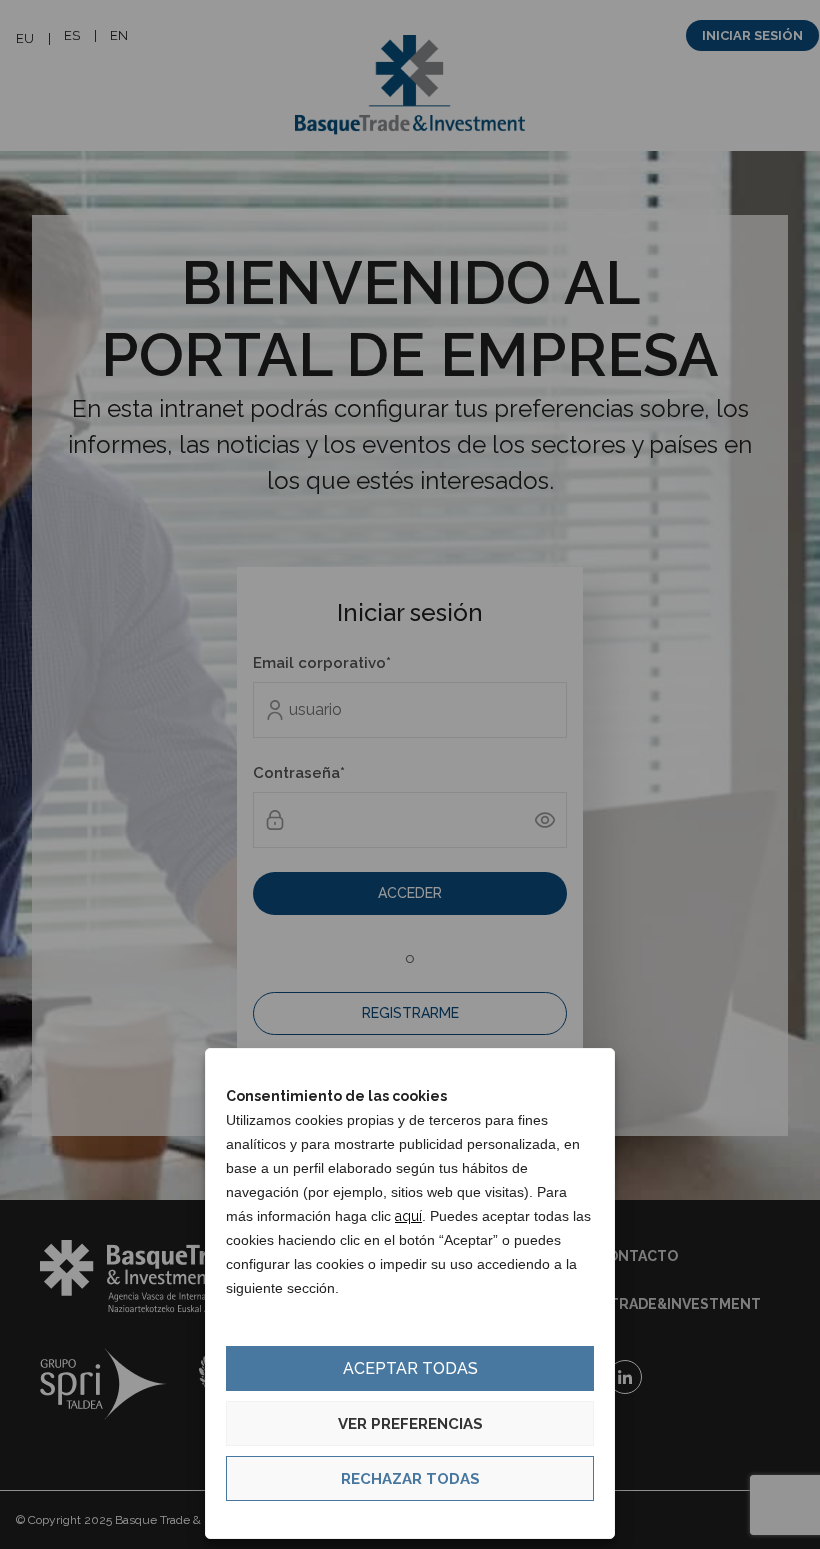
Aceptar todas (410, 1368)
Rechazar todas (410, 1479)
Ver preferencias (410, 1424)
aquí (408, 1216)
